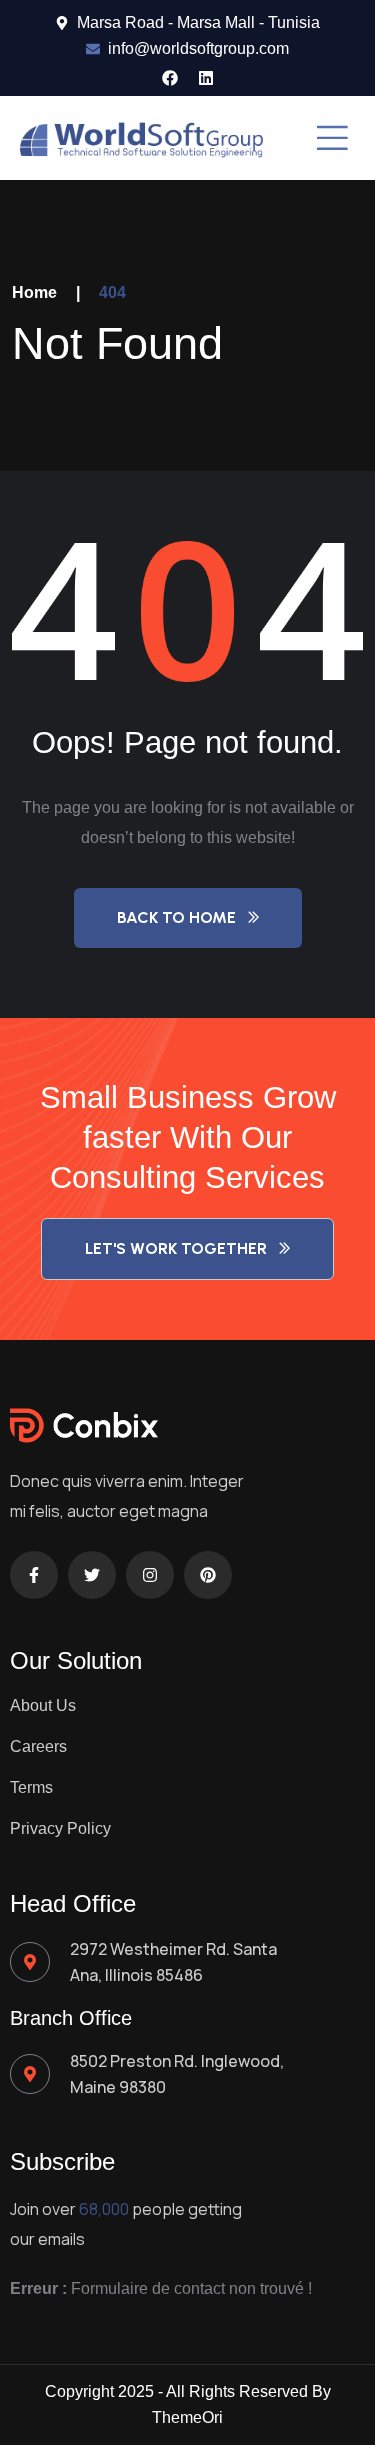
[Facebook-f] (34, 1575)
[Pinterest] (208, 1575)
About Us (43, 1705)
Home (34, 292)
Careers (38, 1746)
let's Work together (176, 1248)
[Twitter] (92, 1575)
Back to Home (176, 917)
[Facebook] (170, 78)
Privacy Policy (60, 1828)
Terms (31, 1787)
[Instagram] (150, 1575)
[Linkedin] (206, 78)
